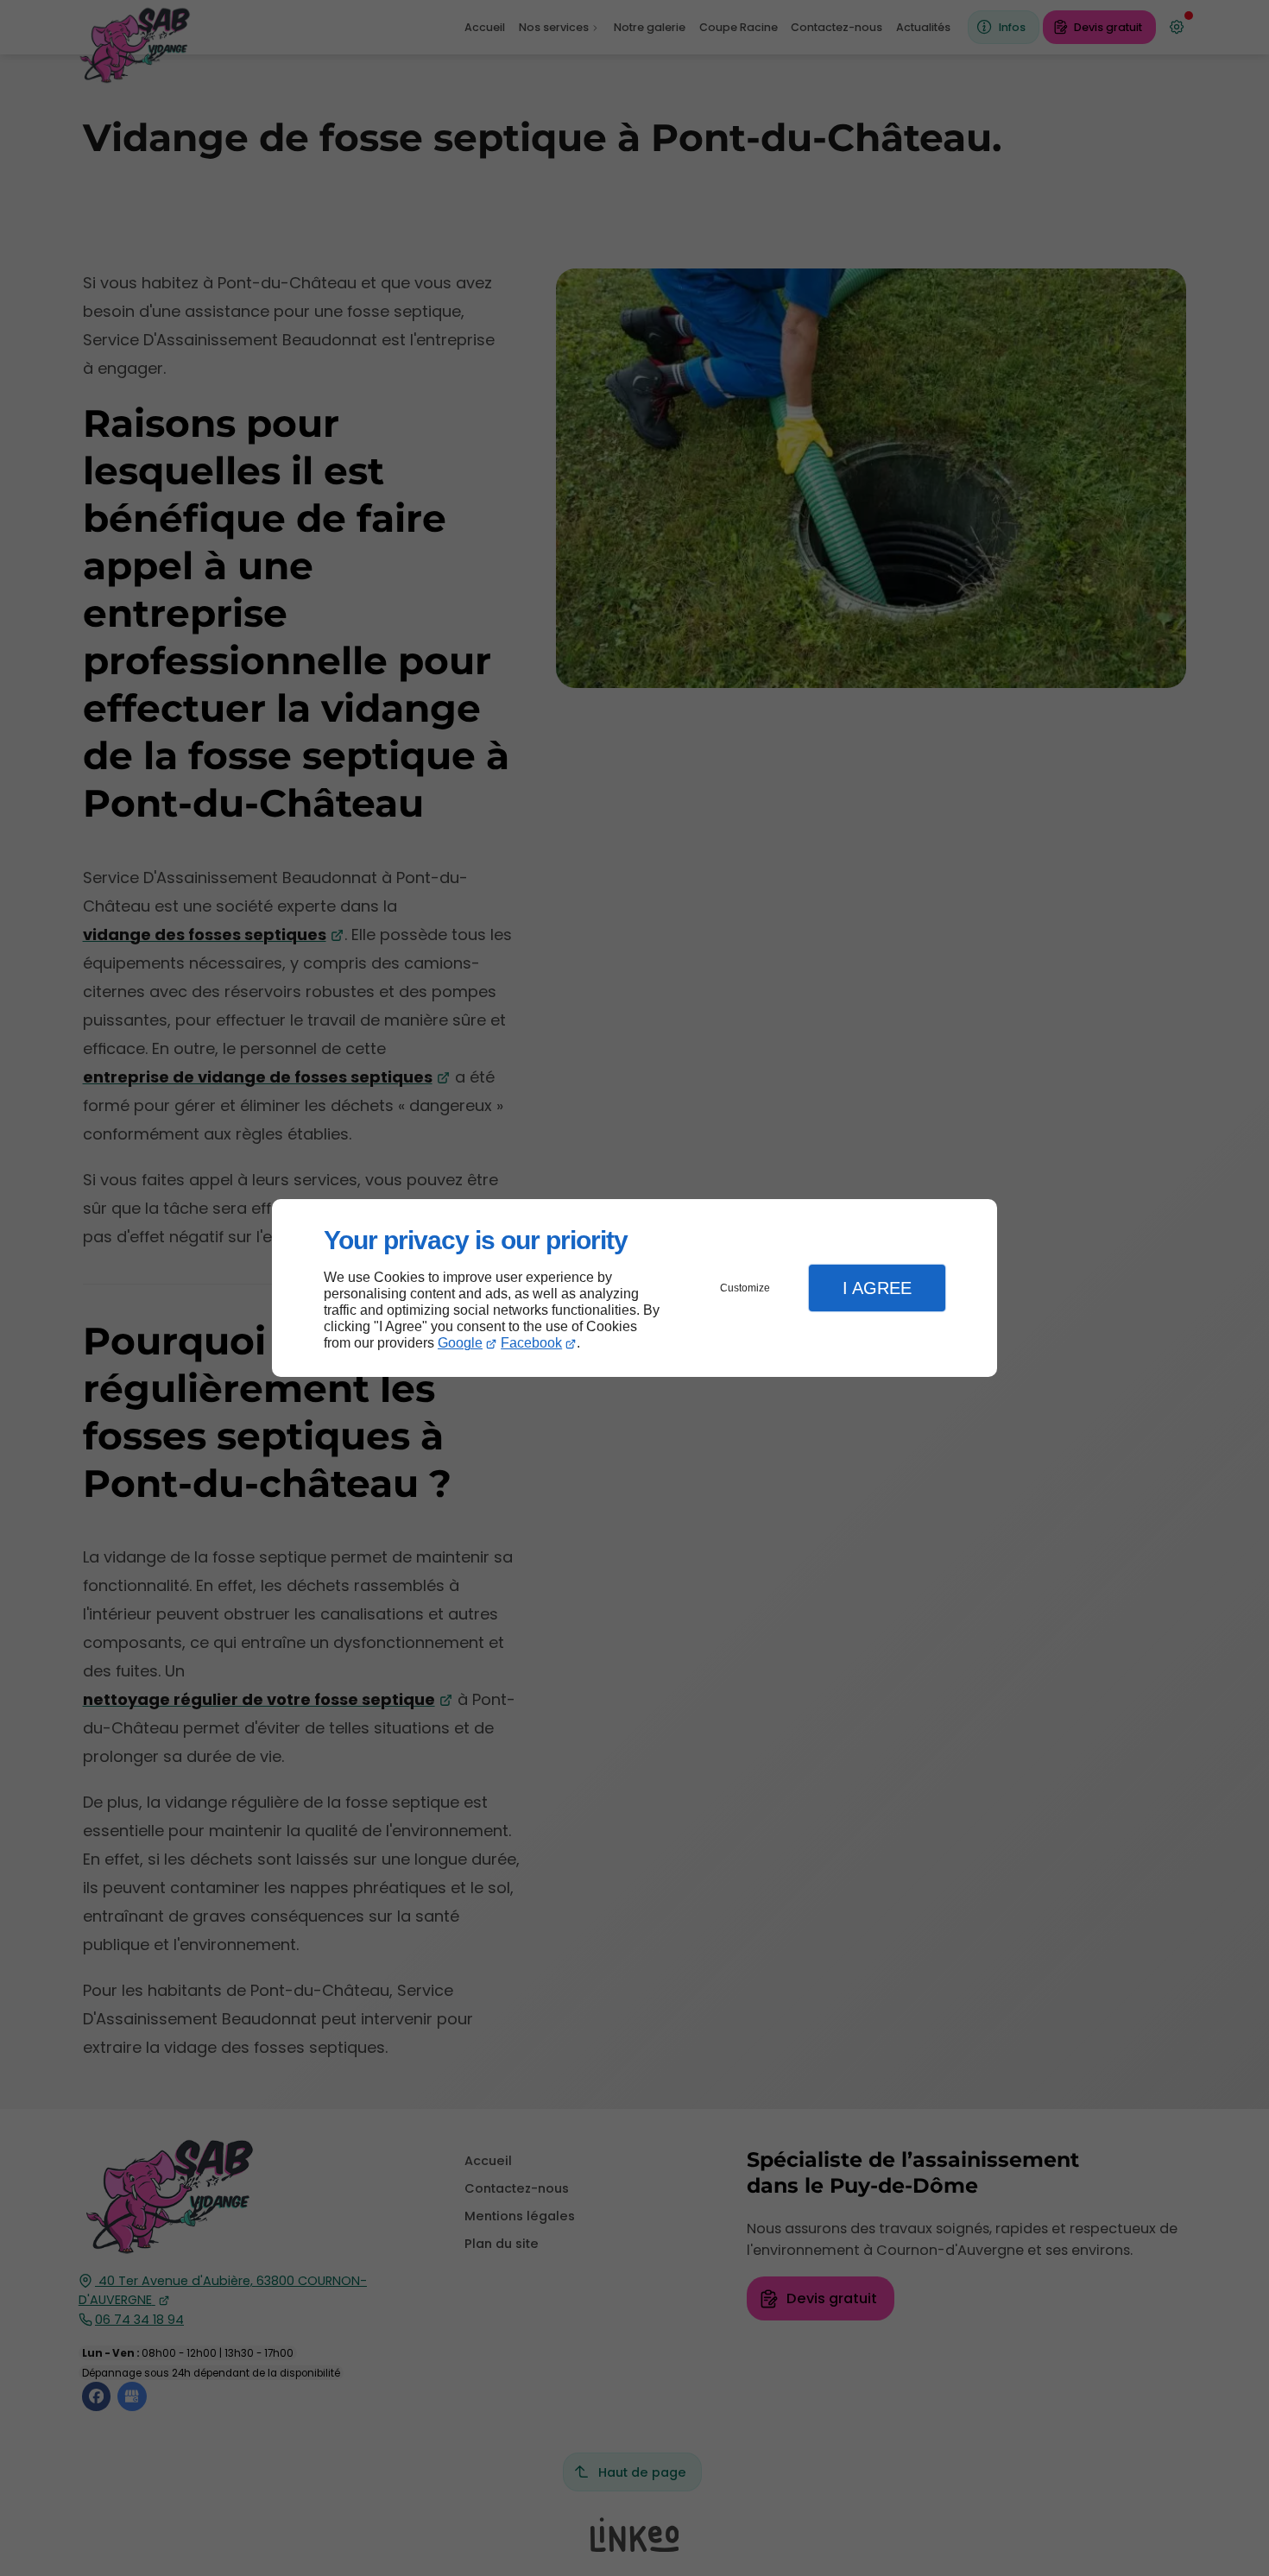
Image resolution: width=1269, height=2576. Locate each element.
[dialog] (634, 1288)
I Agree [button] (877, 1288)
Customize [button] (745, 1288)
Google (460, 1343)
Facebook (531, 1343)
